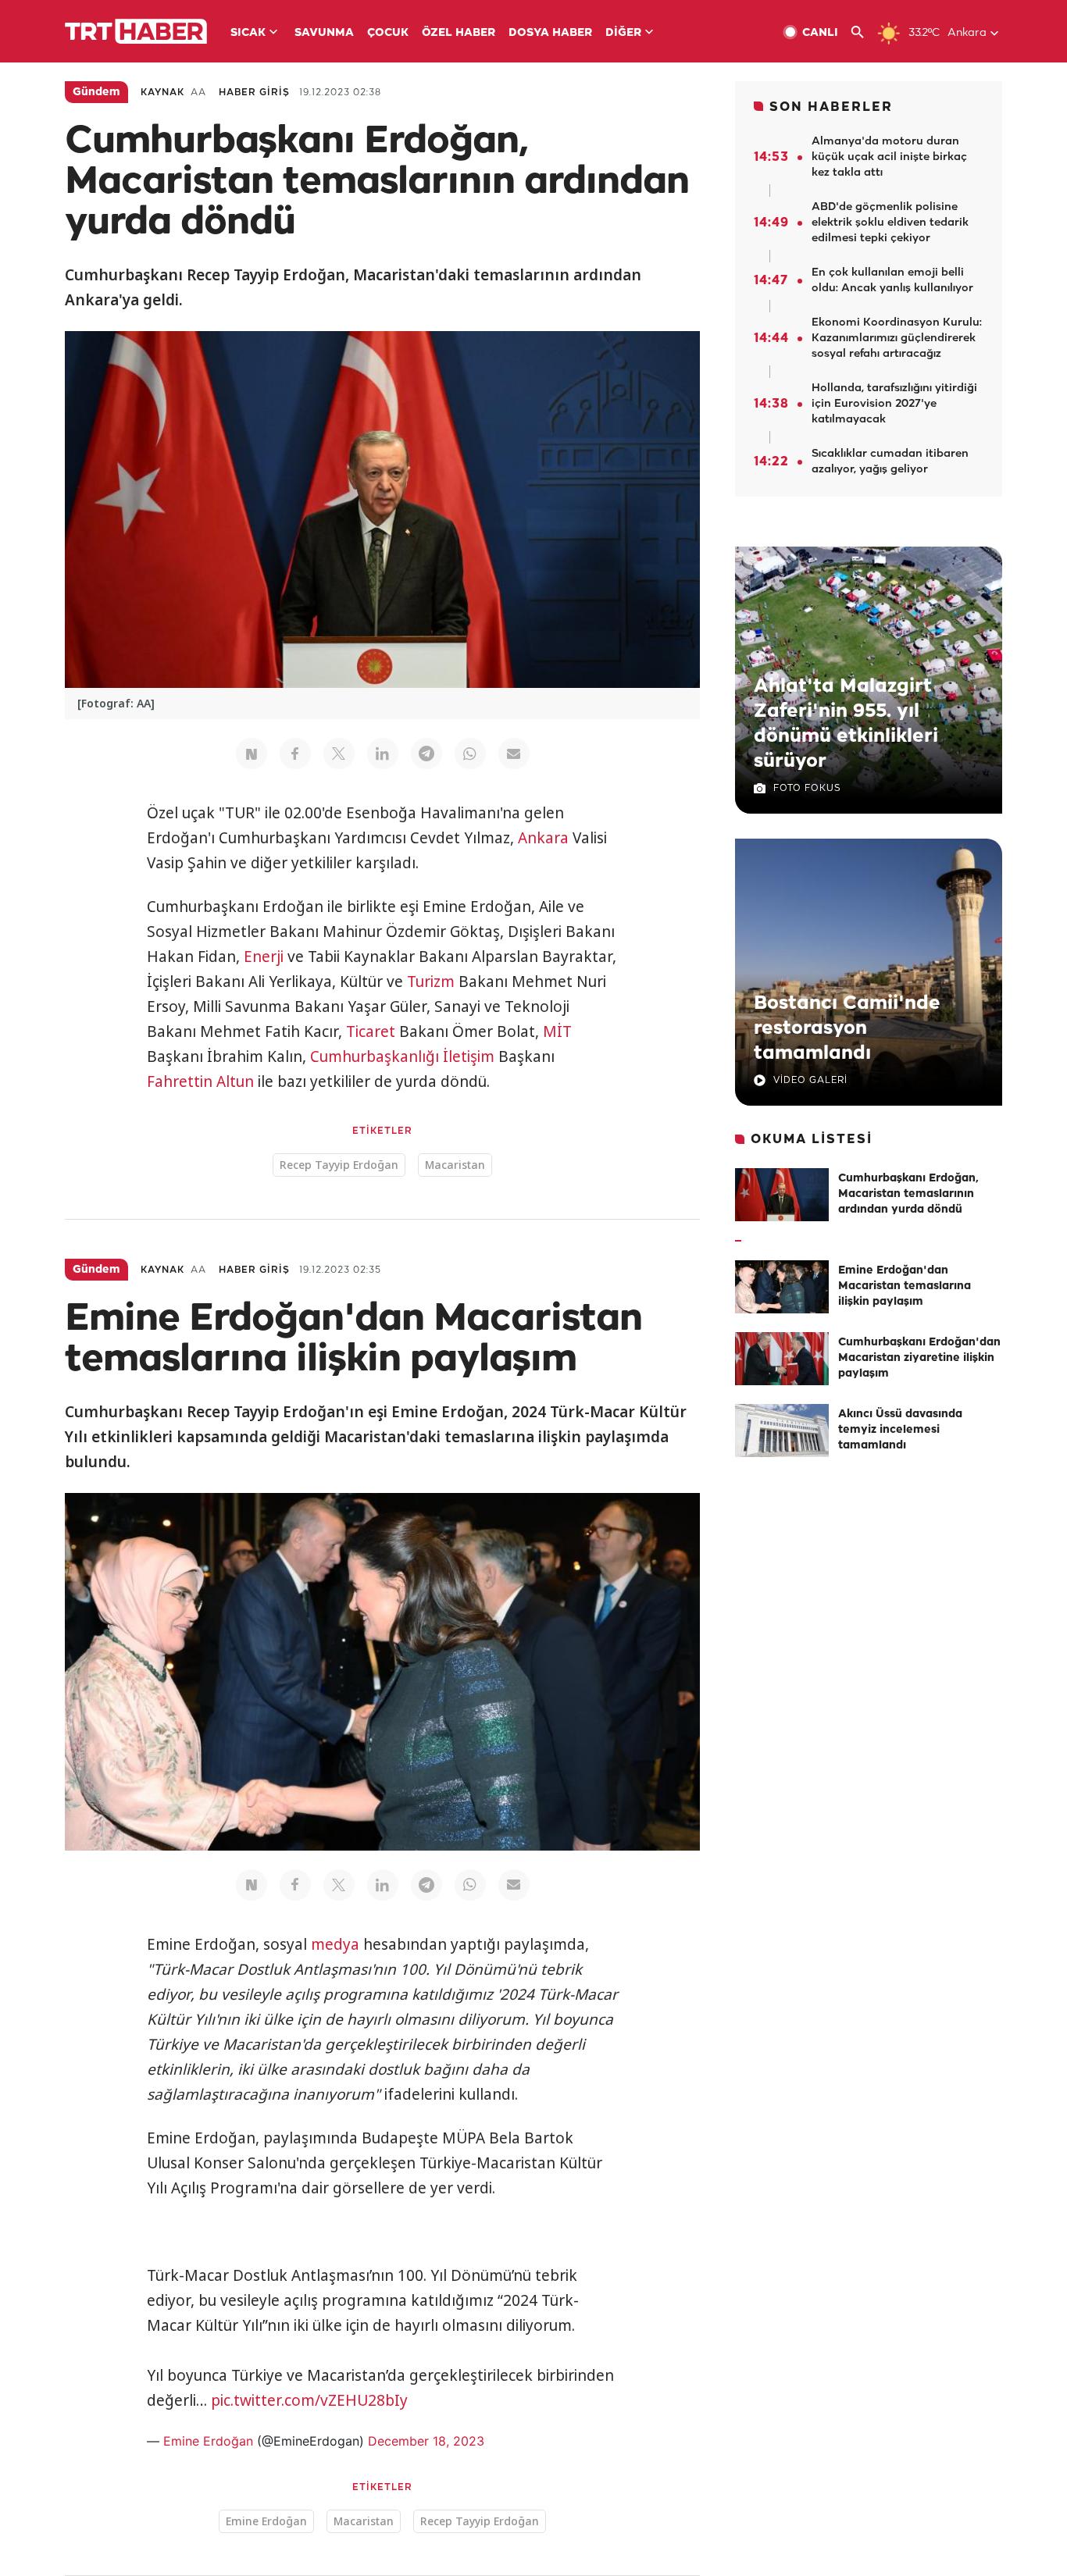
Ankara (543, 838)
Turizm (431, 982)
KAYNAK (162, 93)
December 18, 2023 (426, 2441)
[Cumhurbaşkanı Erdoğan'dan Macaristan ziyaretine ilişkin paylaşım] (782, 1359)
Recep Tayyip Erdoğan (339, 1165)
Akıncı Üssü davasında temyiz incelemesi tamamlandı (900, 1430)
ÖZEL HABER (459, 33)
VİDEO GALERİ (810, 1080)
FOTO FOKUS (807, 788)
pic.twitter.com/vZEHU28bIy (309, 2400)
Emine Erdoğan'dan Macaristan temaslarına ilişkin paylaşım (905, 1286)
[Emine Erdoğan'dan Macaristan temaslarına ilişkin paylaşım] (782, 1287)
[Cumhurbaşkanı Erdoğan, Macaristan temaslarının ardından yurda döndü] (782, 1195)
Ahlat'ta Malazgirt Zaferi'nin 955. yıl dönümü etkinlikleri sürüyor (846, 724)
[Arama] (864, 32)
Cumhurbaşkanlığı (375, 1056)
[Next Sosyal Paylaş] (252, 754)
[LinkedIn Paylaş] (383, 754)
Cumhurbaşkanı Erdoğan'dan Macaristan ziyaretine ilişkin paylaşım (919, 1358)
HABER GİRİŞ (254, 93)
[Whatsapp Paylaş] (470, 754)
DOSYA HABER (550, 33)
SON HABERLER (831, 107)
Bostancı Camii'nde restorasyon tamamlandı (847, 1028)
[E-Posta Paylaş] (514, 754)
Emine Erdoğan (208, 2441)
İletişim (469, 1056)
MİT (557, 1031)
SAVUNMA (324, 33)
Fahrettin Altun (200, 1081)
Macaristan (455, 1165)
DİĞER (623, 33)
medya (335, 1944)
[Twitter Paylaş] (339, 754)
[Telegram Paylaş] (426, 754)
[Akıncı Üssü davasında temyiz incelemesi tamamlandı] (782, 1431)
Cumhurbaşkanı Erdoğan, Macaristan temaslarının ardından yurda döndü (908, 1194)
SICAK (248, 33)
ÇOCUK (388, 33)
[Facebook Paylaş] (295, 754)
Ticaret (371, 1031)
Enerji (264, 957)
